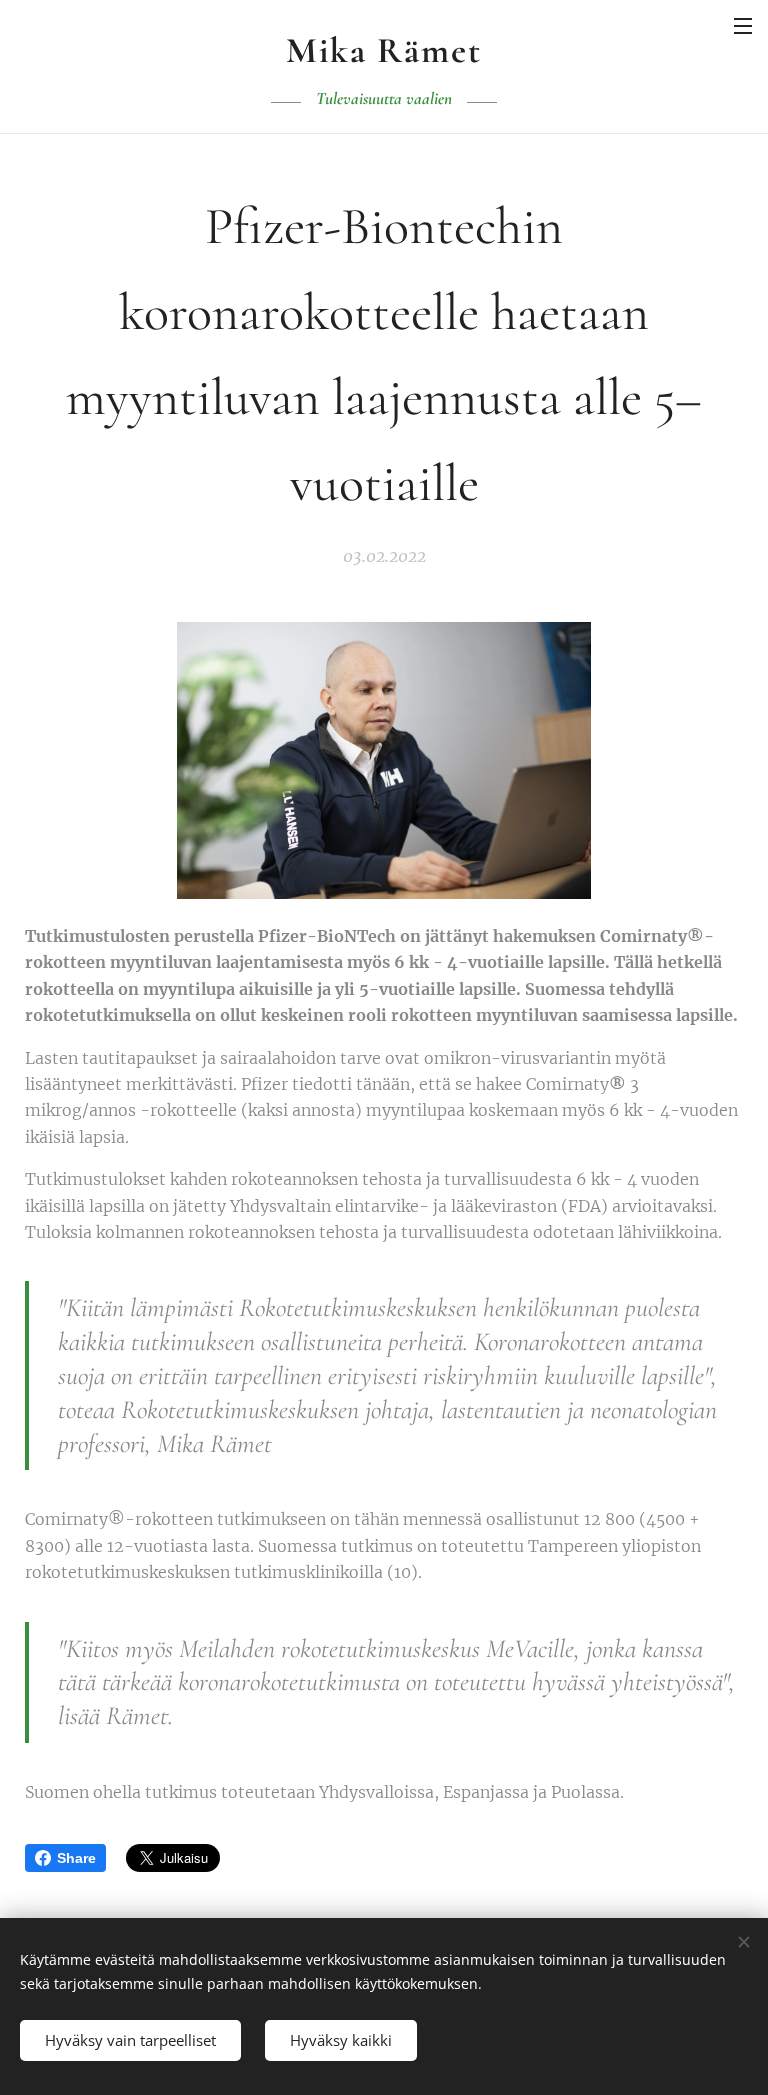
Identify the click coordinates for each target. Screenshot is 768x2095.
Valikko (743, 25)
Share (76, 1858)
